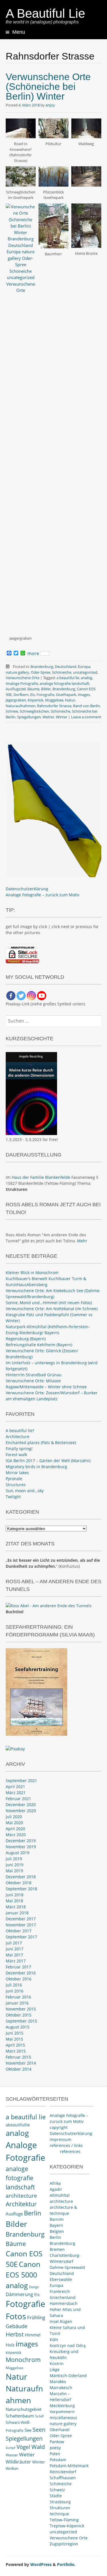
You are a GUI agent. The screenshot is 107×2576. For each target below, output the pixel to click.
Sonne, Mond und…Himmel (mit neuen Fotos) (49, 1303)
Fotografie (45, 695)
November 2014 (21, 2063)
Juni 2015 (15, 2033)
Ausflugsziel (16, 689)
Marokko (58, 2382)
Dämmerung (19, 2294)
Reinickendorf (63, 2472)
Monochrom (23, 2360)
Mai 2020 (14, 1823)
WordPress (41, 2564)
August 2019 (18, 1853)
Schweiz (57, 2490)
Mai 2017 (14, 1955)
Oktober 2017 (19, 1931)
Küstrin (57, 2364)
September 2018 (21, 1889)
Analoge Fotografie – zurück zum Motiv (43, 895)
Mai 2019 (14, 1871)
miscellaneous (63, 2418)
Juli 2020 (14, 1817)
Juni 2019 (15, 1865)
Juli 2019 (14, 1859)
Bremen (57, 2249)
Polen (55, 2454)
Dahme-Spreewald (67, 2267)
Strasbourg (60, 2502)
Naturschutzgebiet (24, 2409)
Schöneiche (62, 672)
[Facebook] (11, 996)
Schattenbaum (20, 2416)
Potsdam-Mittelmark (69, 2466)
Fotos (16, 2316)
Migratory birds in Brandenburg (36, 1467)
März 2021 (16, 1793)
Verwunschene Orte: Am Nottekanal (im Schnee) (52, 1309)
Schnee (12, 711)
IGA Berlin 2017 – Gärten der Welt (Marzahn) (48, 1461)
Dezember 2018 (21, 1877)
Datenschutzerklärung (27, 889)
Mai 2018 (14, 1901)
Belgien (57, 2231)
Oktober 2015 (19, 2015)
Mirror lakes (17, 1473)
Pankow (57, 2442)
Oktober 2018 (19, 1883)
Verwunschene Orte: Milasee (33, 1381)
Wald (38, 2447)
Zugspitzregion (64, 2544)
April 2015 (15, 2045)
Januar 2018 (17, 1913)
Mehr (82, 1241)
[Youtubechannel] (42, 996)
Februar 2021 (18, 1799)
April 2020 (15, 1829)
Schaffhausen (63, 2478)
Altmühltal (60, 2195)
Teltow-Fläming (64, 2520)
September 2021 (21, 1781)
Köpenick (36, 700)
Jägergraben (16, 700)
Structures (16, 1485)
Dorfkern (21, 695)
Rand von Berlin (86, 706)
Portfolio (66, 2564)
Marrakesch (61, 2388)
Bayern (56, 2225)
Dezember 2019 (21, 1841)
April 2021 (15, 1787)
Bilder (46, 689)
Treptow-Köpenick (67, 2526)
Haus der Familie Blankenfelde (41, 1177)
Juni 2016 (15, 1991)
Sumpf (11, 2448)
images (84, 695)
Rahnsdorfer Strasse (54, 706)
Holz (10, 2345)
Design (34, 2287)
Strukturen (60, 2508)
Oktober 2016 (19, 1979)
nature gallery (17, 672)
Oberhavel (60, 2430)
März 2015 (16, 2051)
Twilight (13, 1497)
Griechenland (63, 2297)
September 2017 (21, 1937)
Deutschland (65, 667)
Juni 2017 (15, 1949)
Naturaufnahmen (21, 706)
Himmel (33, 2335)
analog (86, 678)
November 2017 (21, 1925)
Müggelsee (54, 700)
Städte (56, 2496)
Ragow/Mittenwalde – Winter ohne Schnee (46, 1387)
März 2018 (16, 1907)
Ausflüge (14, 2214)
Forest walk (16, 1455)
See (28, 2430)
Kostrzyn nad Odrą (68, 2345)
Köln (54, 2339)
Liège (55, 2370)
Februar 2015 (18, 2057)
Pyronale (14, 1479)
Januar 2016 (17, 2003)
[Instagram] (31, 996)
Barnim (57, 2219)
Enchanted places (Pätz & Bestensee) (41, 1443)
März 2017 (16, 1961)
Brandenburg (42, 667)
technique (59, 2514)
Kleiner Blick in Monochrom (32, 1273)
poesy (55, 2448)
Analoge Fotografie (22, 683)
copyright (59, 2127)
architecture (21, 2196)
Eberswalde (61, 2279)
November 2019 (21, 1847)
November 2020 (21, 1811)
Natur (70, 700)
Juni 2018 (15, 1895)
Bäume (33, 689)
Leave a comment (86, 717)
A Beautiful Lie (45, 13)
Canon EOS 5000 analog (23, 2275)
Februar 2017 (18, 1967)
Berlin (33, 2213)
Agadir (56, 2189)
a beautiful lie (68, 678)
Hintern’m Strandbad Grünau (34, 1375)
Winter (62, 717)
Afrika (55, 2183)
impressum (60, 2139)
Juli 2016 (14, 1985)
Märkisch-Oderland (68, 2376)
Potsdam (58, 2460)
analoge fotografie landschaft (64, 683)
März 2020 (16, 1835)
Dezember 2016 (21, 1973)
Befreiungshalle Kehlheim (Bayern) (39, 1345)
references (70, 2151)
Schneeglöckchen (34, 711)
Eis (33, 695)
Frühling (36, 2317)
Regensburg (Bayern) (26, 1339)
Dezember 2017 (21, 1919)
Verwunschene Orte (23, 678)
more (33, 653)
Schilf (39, 2416)
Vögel (23, 2447)
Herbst (15, 2334)
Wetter (48, 717)
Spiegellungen (29, 717)
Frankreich (60, 2291)
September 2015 (21, 2021)
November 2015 (21, 2009)
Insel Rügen (61, 2321)
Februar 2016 (18, 1997)
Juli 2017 (14, 1943)
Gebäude (17, 2326)
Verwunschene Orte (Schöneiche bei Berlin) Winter (48, 86)
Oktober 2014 (19, 2069)
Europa (84, 667)
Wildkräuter (18, 2462)
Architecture (18, 1437)
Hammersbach (64, 2303)
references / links (66, 2145)
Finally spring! (19, 1449)
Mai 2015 (14, 2039)
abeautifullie (18, 2125)
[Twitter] (21, 996)
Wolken (12, 2468)
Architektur (21, 2204)
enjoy (50, 105)
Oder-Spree (41, 672)
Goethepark (66, 695)
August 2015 (18, 2027)
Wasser (12, 2455)
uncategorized (85, 672)
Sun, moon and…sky (25, 1491)
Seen (39, 2430)
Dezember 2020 (21, 1805)
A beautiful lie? (20, 1431)
